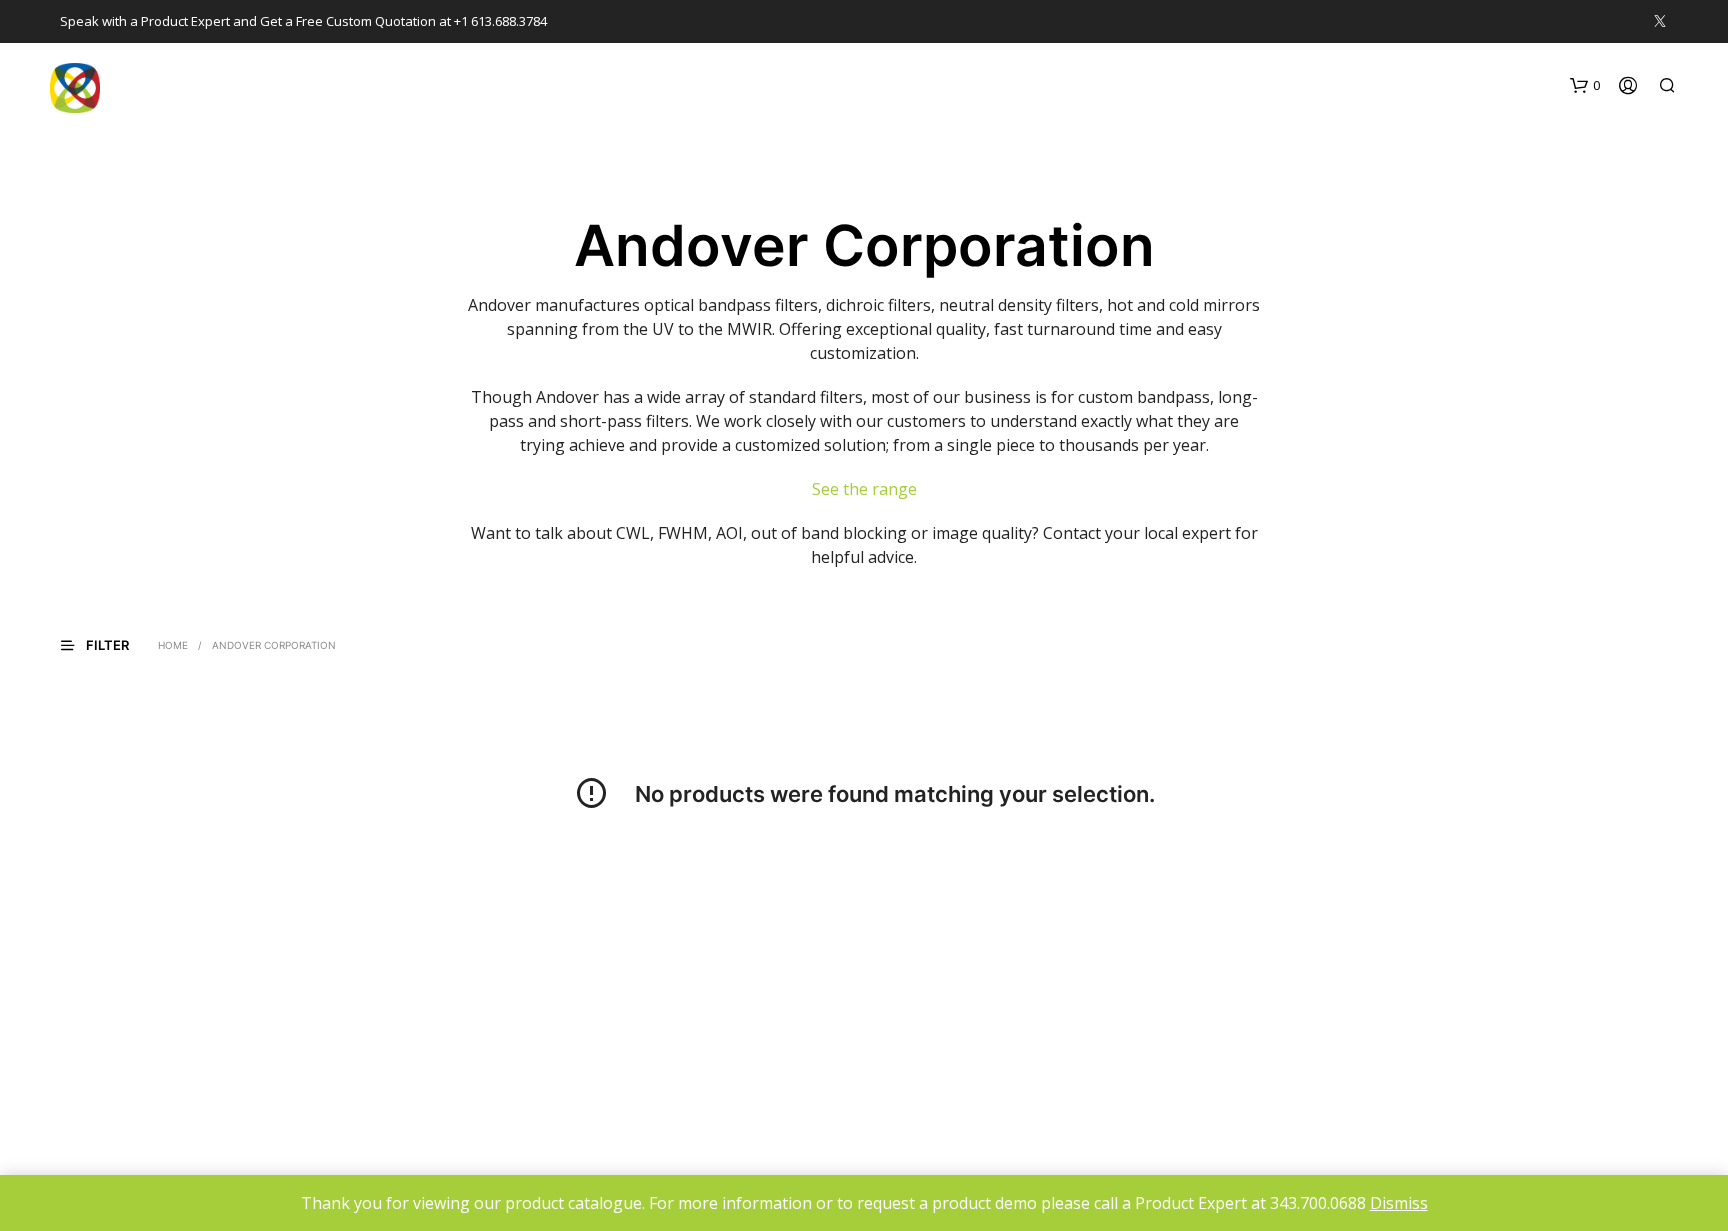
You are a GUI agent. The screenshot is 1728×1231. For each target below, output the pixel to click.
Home (173, 645)
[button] (1585, 86)
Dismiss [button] (1399, 1203)
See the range (864, 489)
